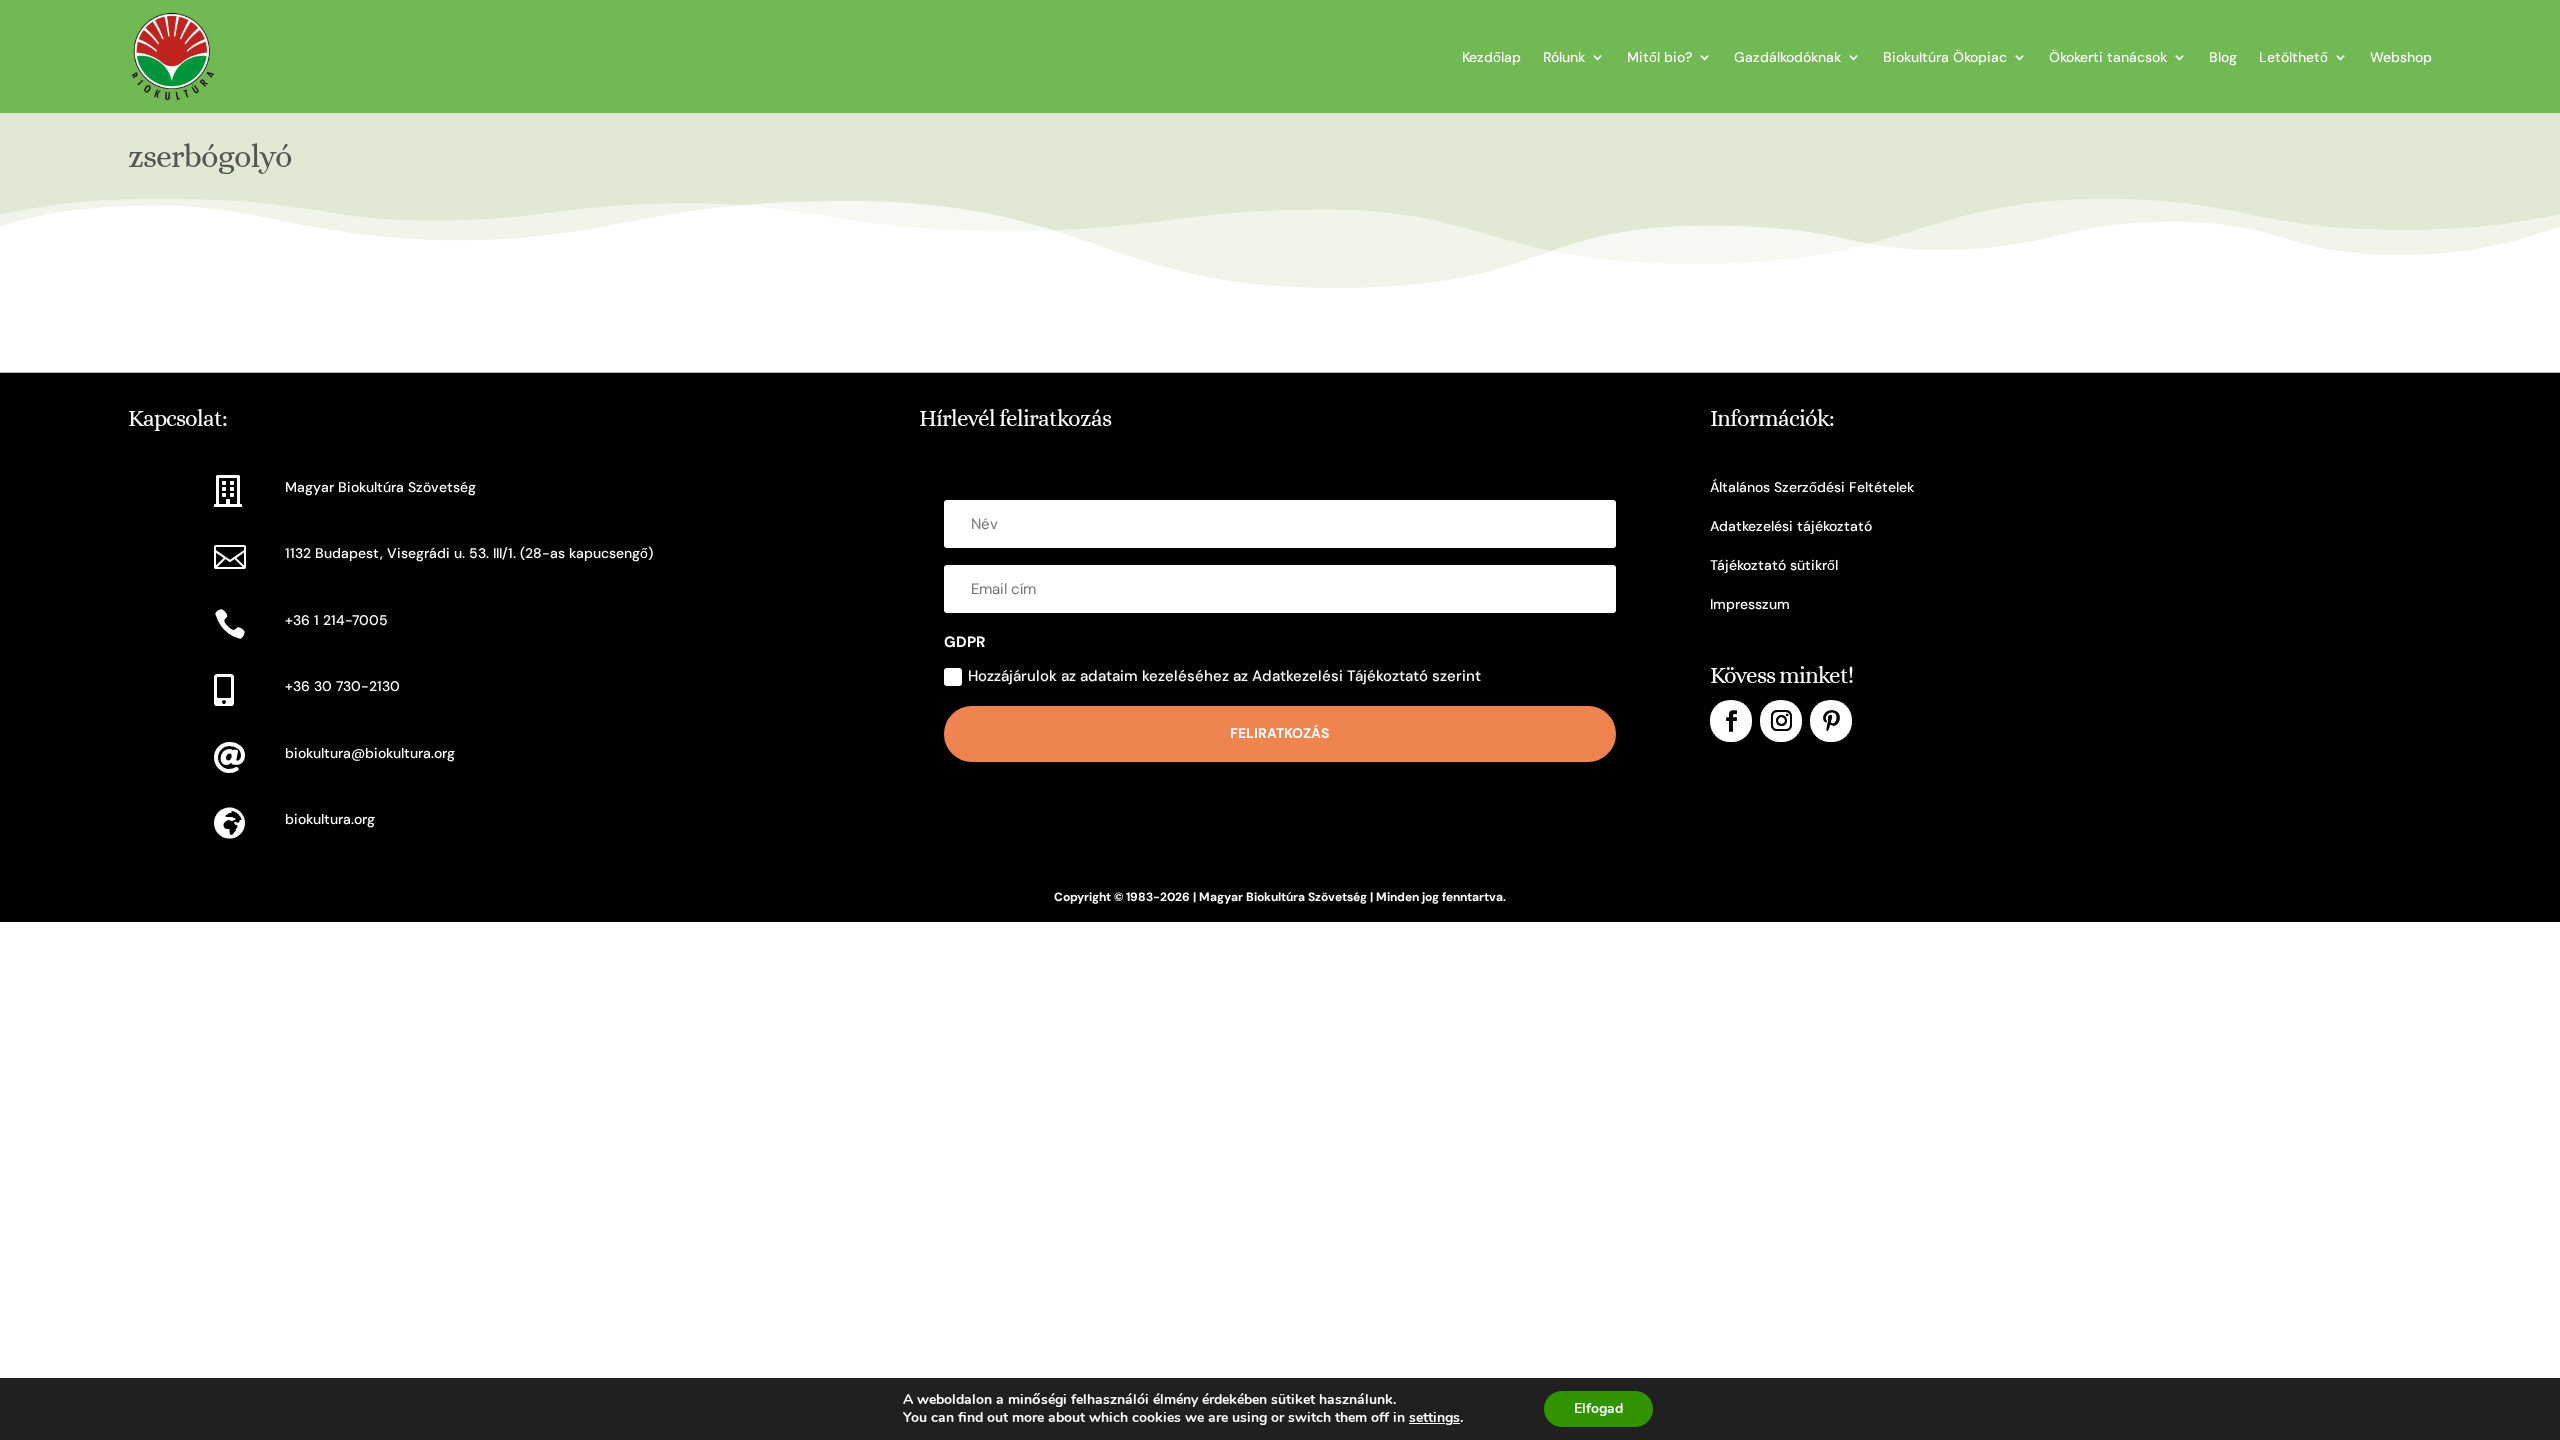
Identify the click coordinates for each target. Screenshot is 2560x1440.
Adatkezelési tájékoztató (1791, 526)
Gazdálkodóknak (1787, 57)
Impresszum (1750, 604)
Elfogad (1598, 1408)
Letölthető (2293, 57)
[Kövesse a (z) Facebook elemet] (1731, 721)
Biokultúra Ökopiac (1945, 57)
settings (1434, 1418)
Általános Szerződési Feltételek (1812, 487)
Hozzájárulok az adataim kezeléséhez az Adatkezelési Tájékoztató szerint (1224, 676)
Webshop (2401, 57)
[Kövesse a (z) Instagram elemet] (1781, 721)
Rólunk (1564, 57)
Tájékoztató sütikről (1774, 565)
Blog (2223, 57)
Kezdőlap (1491, 57)
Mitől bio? (1659, 57)
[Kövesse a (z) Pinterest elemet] (1831, 721)
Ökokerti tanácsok (2108, 57)
